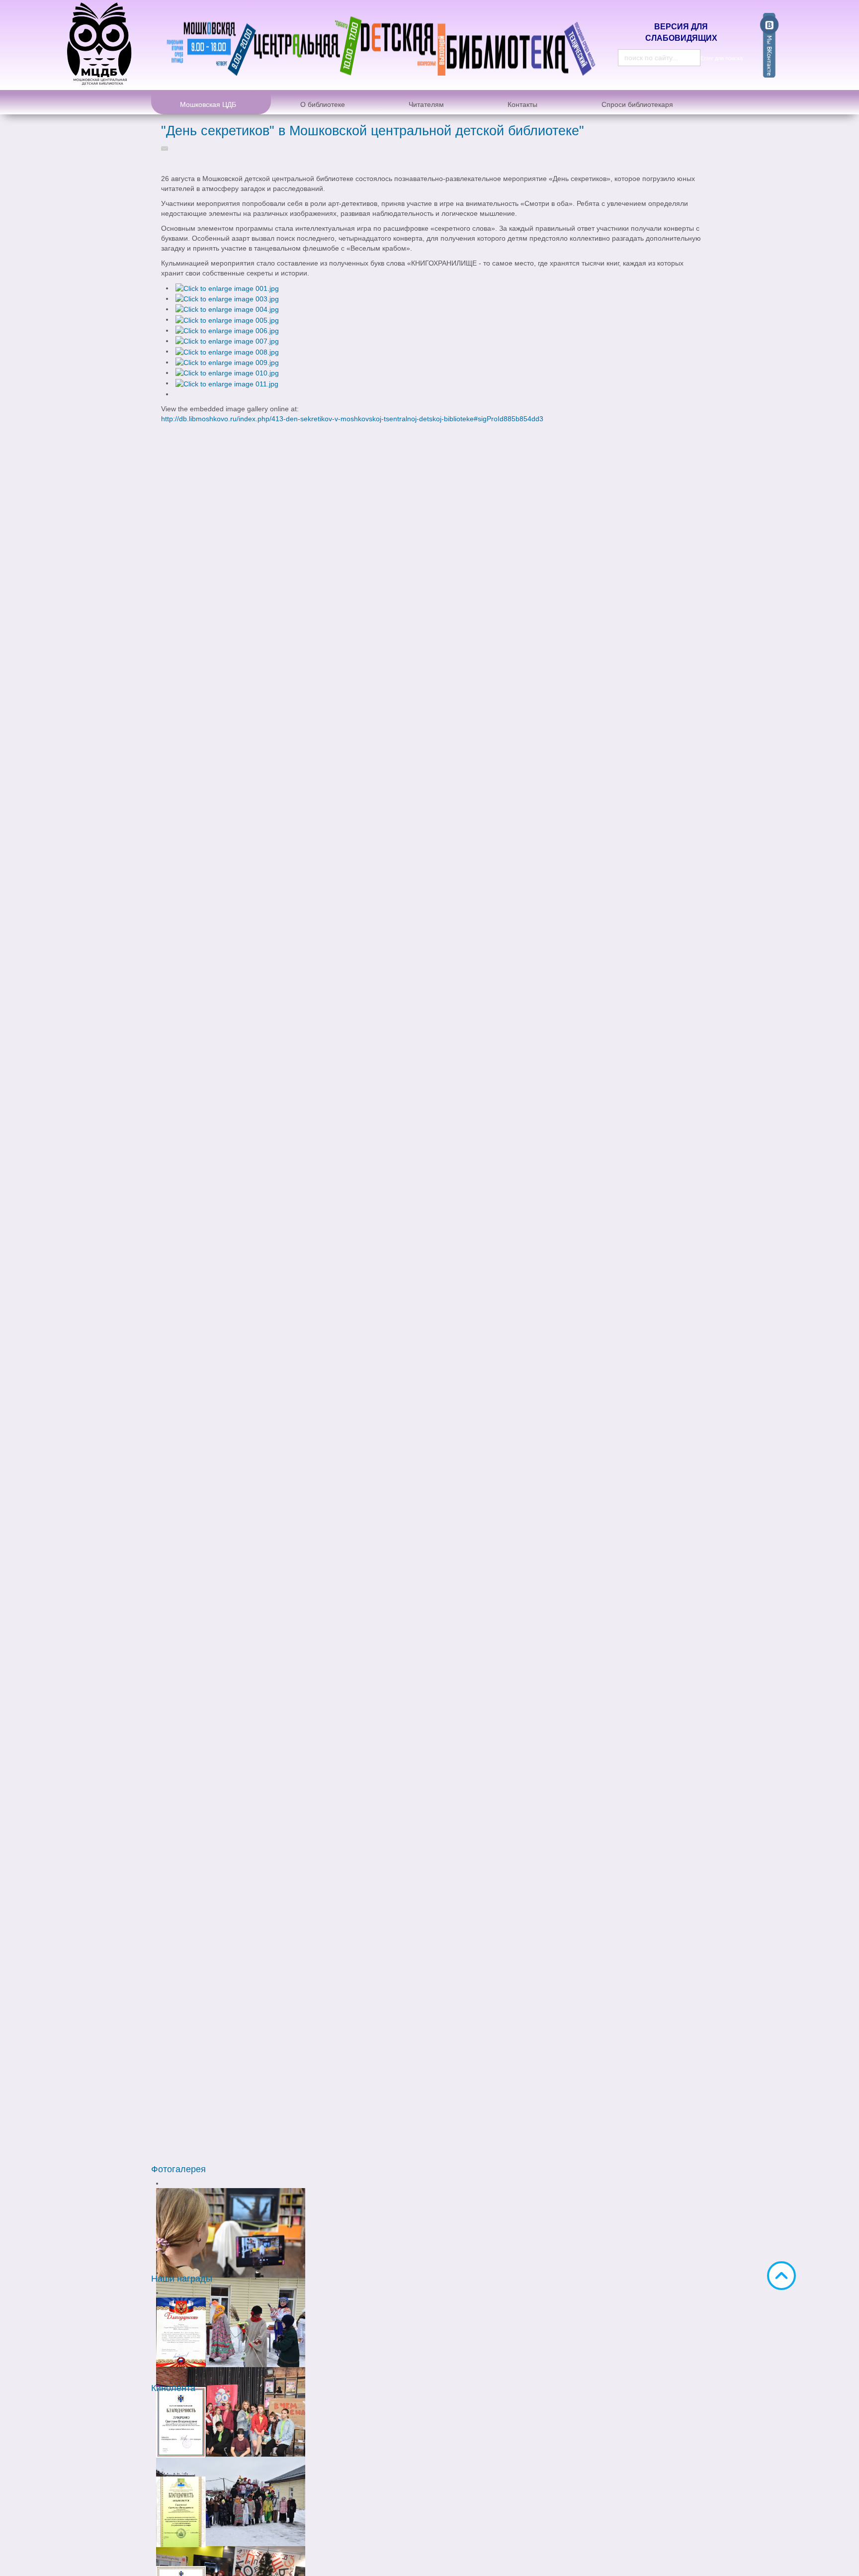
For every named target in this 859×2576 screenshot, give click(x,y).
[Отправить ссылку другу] (167, 148)
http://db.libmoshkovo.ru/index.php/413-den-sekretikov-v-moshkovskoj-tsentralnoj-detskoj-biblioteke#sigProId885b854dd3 (352, 419)
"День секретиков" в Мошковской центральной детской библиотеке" (373, 131)
